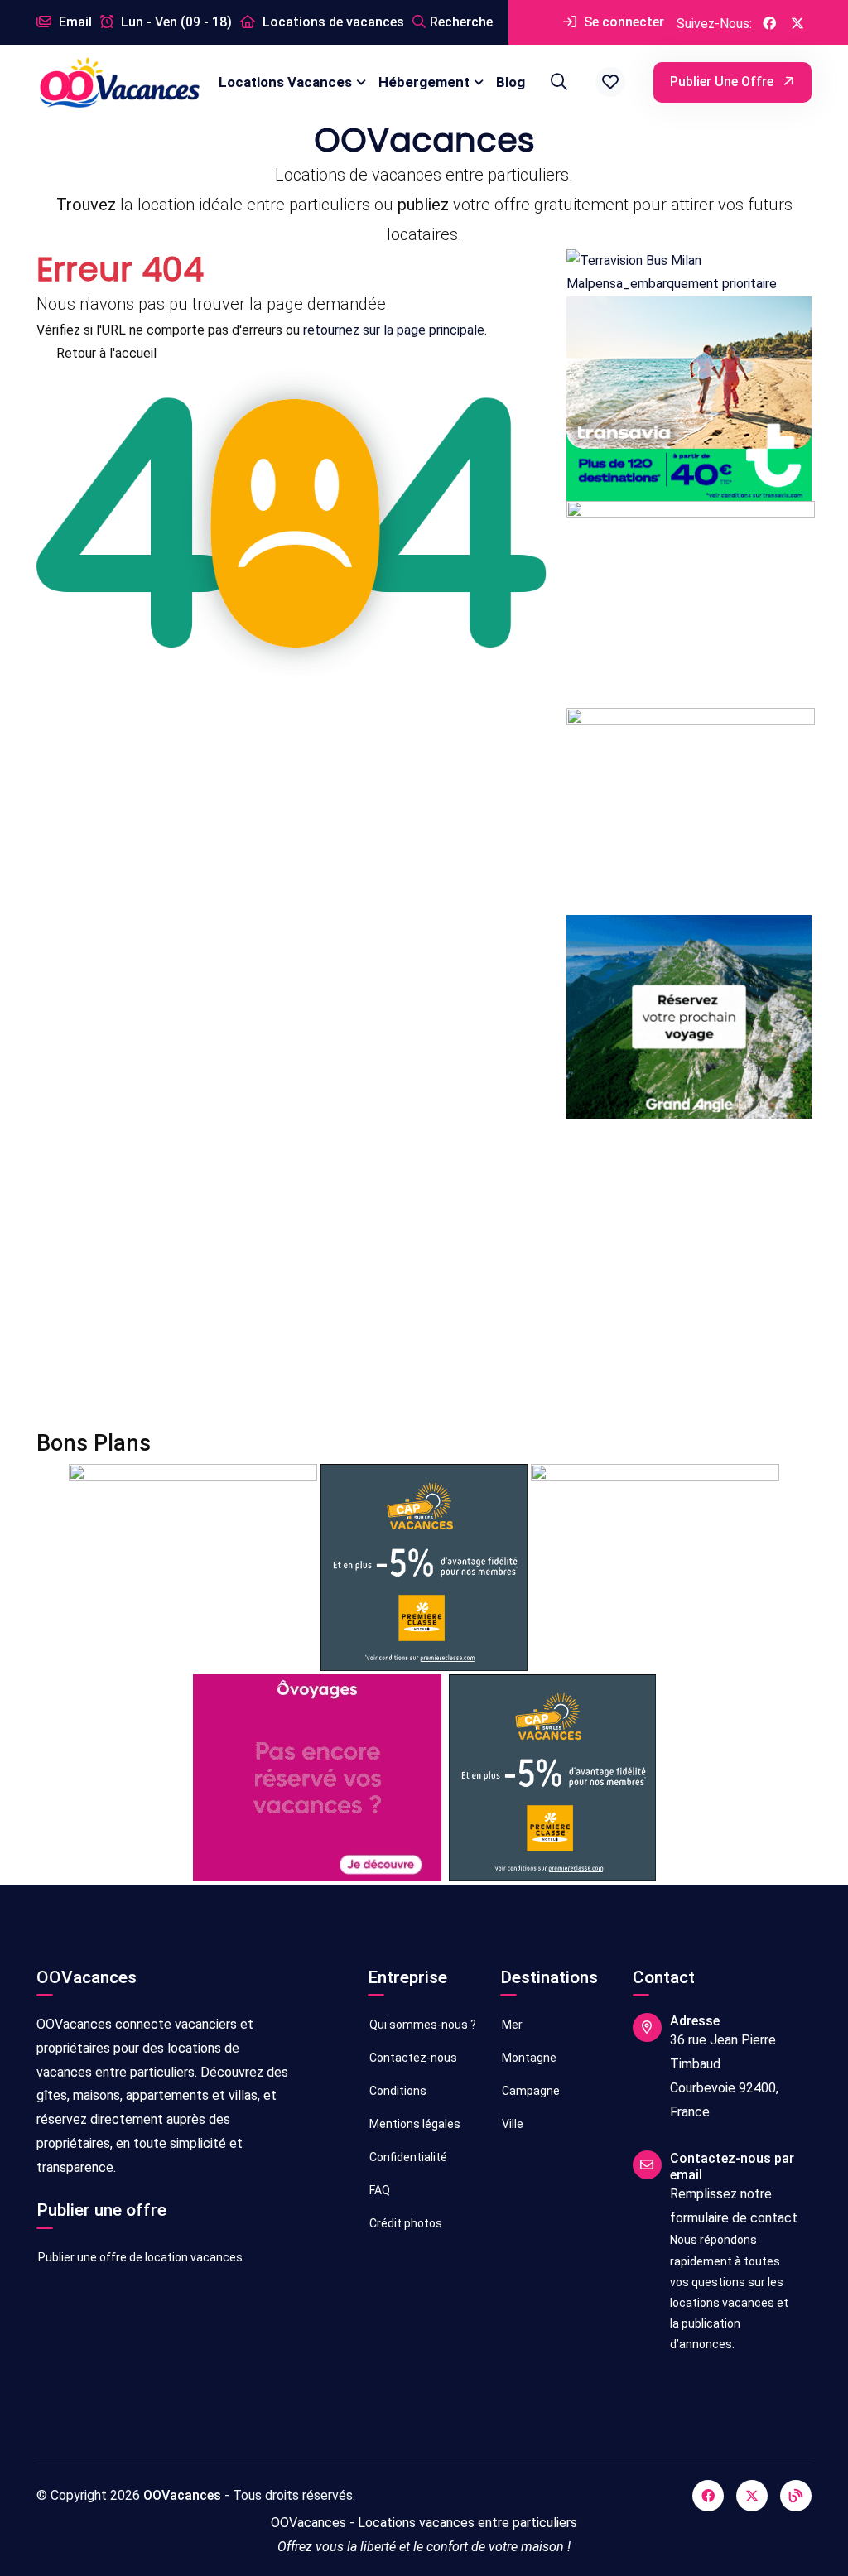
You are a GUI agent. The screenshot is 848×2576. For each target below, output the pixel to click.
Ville (511, 2124)
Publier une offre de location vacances (139, 2257)
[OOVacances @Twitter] (797, 22)
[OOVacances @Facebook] (769, 22)
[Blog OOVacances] (796, 2496)
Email (74, 22)
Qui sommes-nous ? (422, 2025)
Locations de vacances (332, 22)
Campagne (530, 2091)
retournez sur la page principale (394, 330)
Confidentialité (407, 2157)
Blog (511, 82)
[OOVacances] (119, 82)
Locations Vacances (285, 82)
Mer (511, 2025)
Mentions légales (414, 2124)
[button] (610, 82)
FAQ (378, 2190)
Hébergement (424, 82)
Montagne (528, 2058)
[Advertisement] (424, 1274)
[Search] (556, 82)
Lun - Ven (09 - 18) (175, 22)
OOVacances (182, 2495)
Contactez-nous (412, 2058)
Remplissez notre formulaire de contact (734, 2206)
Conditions (397, 2091)
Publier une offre (723, 82)
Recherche (461, 22)
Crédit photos (405, 2223)
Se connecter (622, 22)
